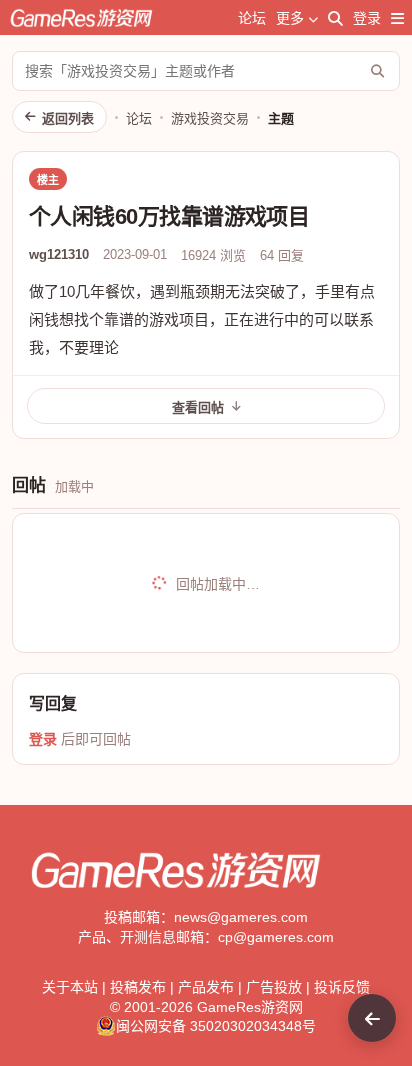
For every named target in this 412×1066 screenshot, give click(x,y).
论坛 (252, 18)
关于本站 (70, 987)
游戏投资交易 (210, 118)
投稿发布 (138, 987)
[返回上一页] (372, 1018)
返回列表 (68, 118)
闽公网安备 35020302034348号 (216, 1026)
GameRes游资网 (250, 1007)
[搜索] (335, 18)
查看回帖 (198, 407)
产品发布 (206, 987)
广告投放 (274, 987)
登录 (367, 18)
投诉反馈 (342, 987)
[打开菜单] (397, 18)
